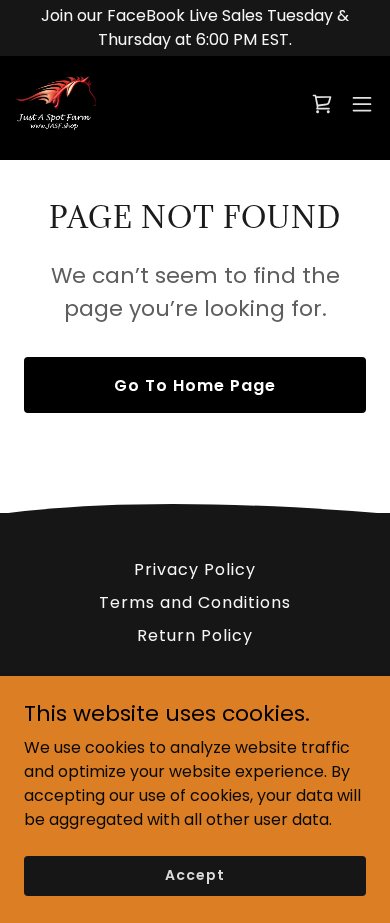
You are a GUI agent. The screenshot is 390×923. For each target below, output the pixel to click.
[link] (56, 104)
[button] (322, 104)
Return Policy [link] (195, 635)
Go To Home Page (195, 385)
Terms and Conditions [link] (195, 602)
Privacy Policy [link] (195, 569)
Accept (194, 875)
